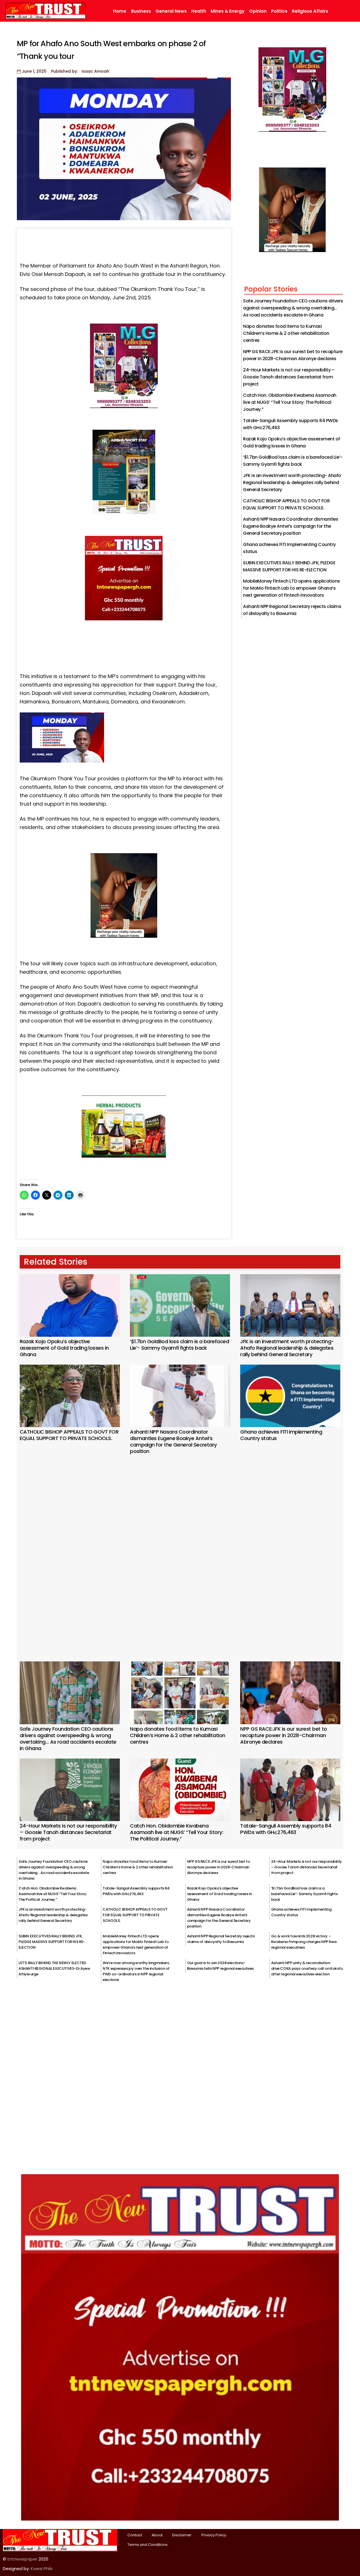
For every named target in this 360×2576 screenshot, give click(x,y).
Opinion (258, 11)
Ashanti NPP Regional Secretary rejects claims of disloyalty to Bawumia (221, 1939)
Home (120, 11)
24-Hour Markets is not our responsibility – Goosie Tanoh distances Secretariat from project (289, 377)
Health (199, 11)
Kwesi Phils (42, 2569)
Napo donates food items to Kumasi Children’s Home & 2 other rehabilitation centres (286, 333)
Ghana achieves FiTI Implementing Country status (281, 1435)
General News (171, 11)
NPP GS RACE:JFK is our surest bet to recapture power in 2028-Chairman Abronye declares (284, 1735)
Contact (135, 2535)
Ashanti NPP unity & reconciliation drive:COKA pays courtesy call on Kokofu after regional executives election (307, 1968)
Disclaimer (182, 2535)
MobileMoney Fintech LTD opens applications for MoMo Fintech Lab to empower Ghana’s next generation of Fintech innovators (292, 588)
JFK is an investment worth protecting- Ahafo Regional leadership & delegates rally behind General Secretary (292, 483)
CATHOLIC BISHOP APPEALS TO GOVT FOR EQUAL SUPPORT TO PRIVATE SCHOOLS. (69, 1435)
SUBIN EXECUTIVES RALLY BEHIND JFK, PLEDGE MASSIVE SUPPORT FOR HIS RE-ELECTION (52, 1942)
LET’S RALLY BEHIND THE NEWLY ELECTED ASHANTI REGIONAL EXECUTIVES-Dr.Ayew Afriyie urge (54, 1968)
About (157, 2535)
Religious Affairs (310, 11)
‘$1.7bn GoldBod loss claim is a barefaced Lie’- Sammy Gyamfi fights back (179, 1345)
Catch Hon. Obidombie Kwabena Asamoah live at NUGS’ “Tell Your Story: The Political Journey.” (290, 402)
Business (141, 11)
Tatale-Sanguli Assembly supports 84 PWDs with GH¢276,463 (286, 1829)
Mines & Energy (228, 11)
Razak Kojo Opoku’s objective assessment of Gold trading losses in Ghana (64, 1348)
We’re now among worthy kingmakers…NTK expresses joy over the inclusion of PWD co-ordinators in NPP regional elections (137, 1971)
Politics (279, 11)
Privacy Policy (214, 2535)
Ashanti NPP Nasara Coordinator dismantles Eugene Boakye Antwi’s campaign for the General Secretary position (291, 526)
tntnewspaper (22, 2559)
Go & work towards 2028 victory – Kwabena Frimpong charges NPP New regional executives (304, 1942)
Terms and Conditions (148, 2545)
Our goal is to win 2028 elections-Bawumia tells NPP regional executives (220, 1966)
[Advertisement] (180, 1550)
